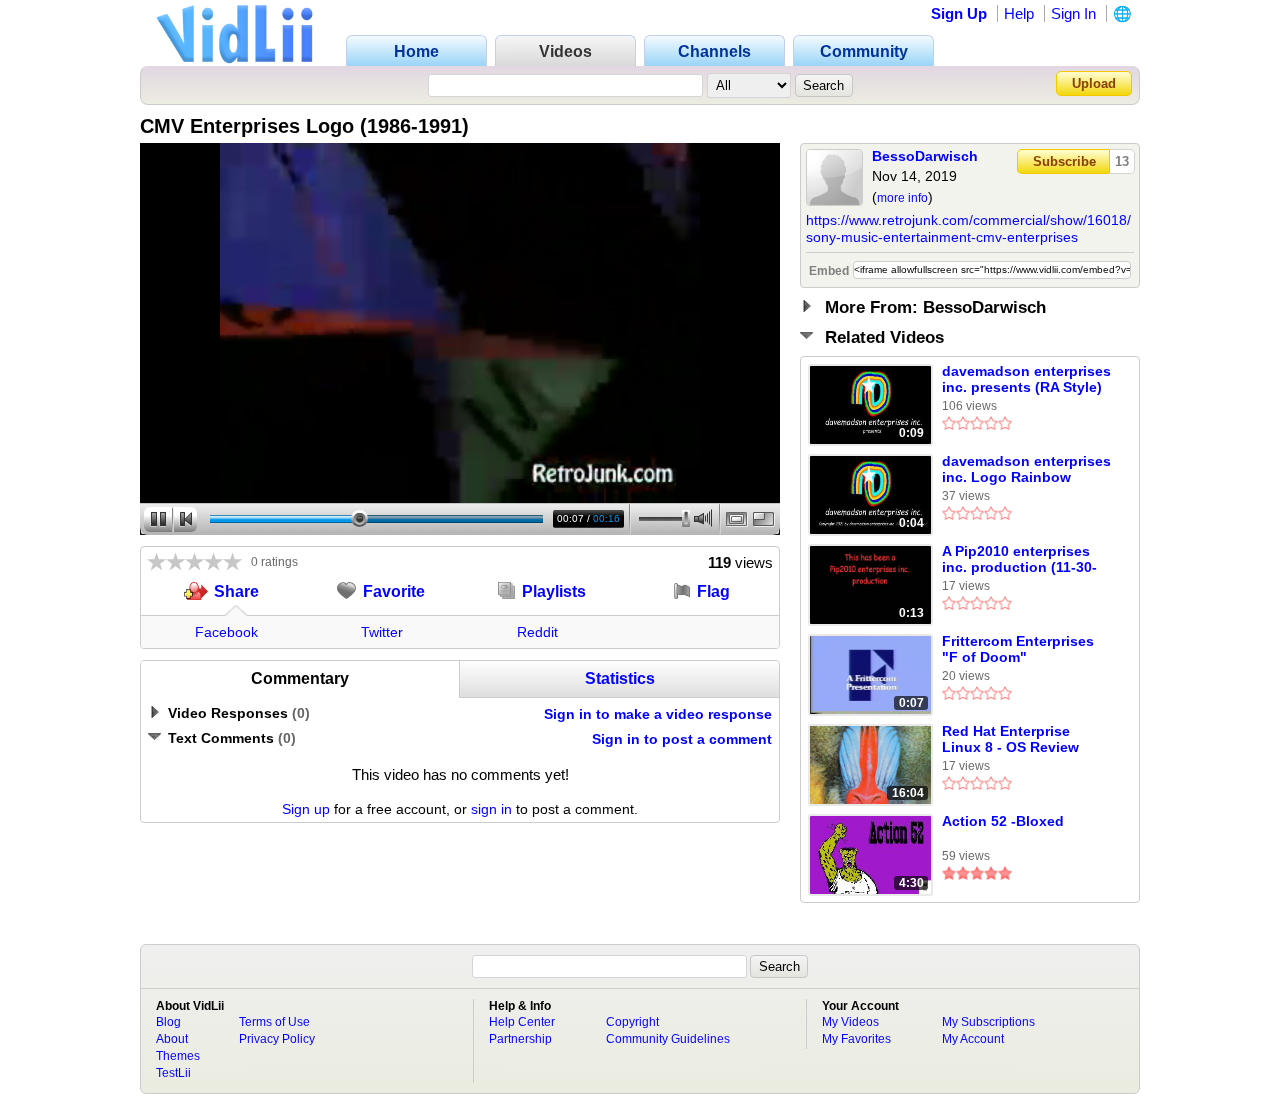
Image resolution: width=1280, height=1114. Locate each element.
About (172, 1039)
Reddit (537, 632)
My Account (973, 1039)
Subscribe (1064, 161)
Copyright (632, 1022)
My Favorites (856, 1039)
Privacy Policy (277, 1039)
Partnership (520, 1039)
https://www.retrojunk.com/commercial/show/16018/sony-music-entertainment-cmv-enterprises (968, 228)
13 (1122, 161)
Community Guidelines (668, 1039)
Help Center (522, 1022)
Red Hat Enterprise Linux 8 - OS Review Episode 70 (1010, 740)
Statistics (620, 678)
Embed (829, 271)
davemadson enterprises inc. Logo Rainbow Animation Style (1026, 470)
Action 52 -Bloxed (1003, 821)
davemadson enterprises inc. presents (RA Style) (1026, 379)
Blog (168, 1022)
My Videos (850, 1022)
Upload (1094, 83)
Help (1019, 13)
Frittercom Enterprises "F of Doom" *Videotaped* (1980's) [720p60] (1018, 650)
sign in (491, 809)
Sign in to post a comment (682, 739)
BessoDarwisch (925, 156)
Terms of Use (274, 1022)
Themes (178, 1056)
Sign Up (959, 13)
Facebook (226, 632)
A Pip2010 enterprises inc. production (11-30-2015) (1019, 560)
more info (902, 198)
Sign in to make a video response (658, 714)
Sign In (1073, 13)
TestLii (173, 1073)
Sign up (306, 809)
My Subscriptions (988, 1022)
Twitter (382, 632)
